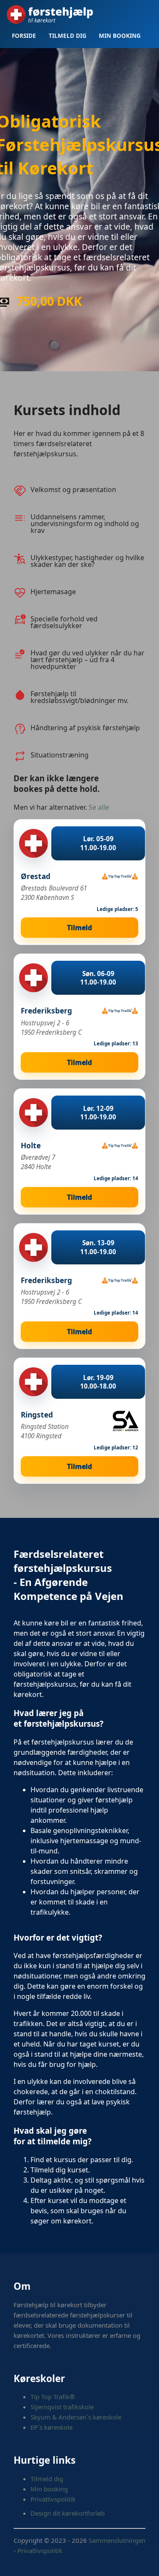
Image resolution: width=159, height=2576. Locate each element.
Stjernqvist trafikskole (62, 2407)
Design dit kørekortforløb (68, 2513)
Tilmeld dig (68, 36)
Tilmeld (79, 928)
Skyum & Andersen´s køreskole (76, 2417)
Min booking (120, 36)
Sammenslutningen (117, 2540)
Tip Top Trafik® (53, 2397)
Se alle (99, 807)
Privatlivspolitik (53, 2499)
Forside (24, 36)
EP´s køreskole (52, 2427)
